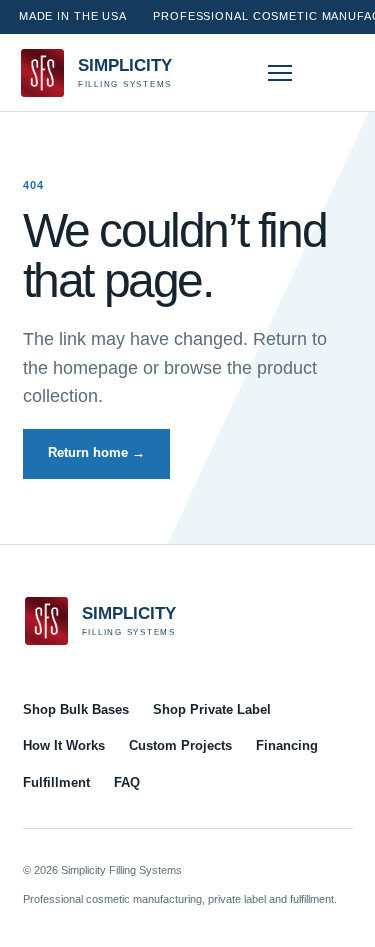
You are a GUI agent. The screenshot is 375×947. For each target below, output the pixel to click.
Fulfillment (56, 782)
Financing (287, 745)
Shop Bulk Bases (76, 709)
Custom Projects (180, 745)
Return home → (96, 452)
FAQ (127, 782)
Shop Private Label (212, 709)
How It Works (64, 745)
